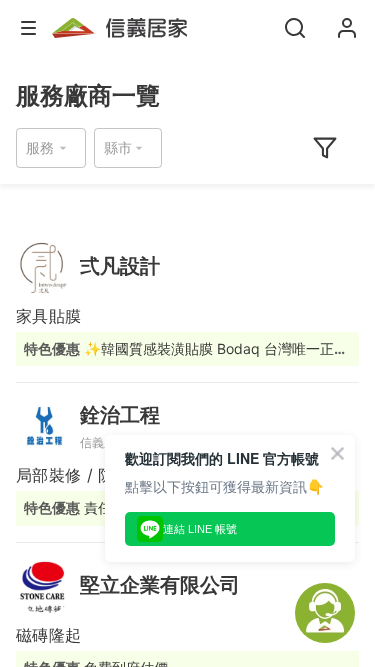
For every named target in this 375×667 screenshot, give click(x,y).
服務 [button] (40, 147)
